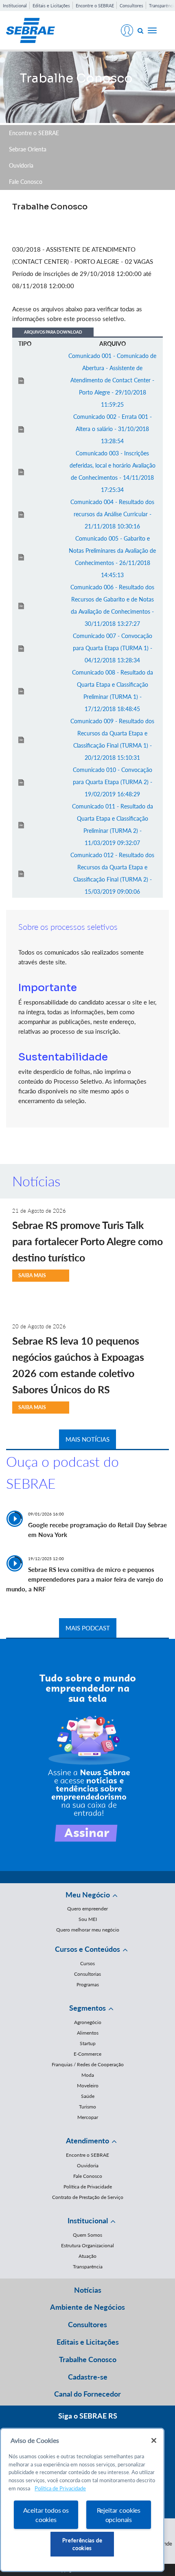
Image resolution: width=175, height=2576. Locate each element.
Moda (88, 2075)
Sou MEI (88, 1919)
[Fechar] (154, 2440)
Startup (88, 2043)
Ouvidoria (21, 165)
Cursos (87, 1963)
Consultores (131, 5)
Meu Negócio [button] (88, 1895)
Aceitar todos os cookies (46, 2515)
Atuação (87, 2256)
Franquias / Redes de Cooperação (88, 2064)
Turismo (87, 2107)
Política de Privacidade (88, 2187)
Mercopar (88, 2117)
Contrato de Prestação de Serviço (88, 2197)
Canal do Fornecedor (87, 2394)
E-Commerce (87, 2054)
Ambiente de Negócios (87, 2307)
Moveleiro (88, 2086)
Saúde (88, 2096)
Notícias (88, 2290)
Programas (88, 1984)
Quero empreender (87, 1909)
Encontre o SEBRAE (95, 5)
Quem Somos (87, 2235)
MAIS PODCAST (88, 1628)
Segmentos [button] (87, 2008)
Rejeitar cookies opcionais (119, 2515)
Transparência (88, 2267)
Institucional (15, 5)
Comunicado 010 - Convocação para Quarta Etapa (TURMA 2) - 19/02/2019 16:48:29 (113, 782)
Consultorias (87, 1974)
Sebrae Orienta (28, 149)
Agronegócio (88, 2022)
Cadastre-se (88, 2377)
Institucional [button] (88, 2220)
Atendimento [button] (87, 2141)
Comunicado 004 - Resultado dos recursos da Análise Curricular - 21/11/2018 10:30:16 (112, 514)
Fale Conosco (26, 182)
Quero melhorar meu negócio (88, 1930)
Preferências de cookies (82, 2544)
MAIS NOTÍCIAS (87, 1439)
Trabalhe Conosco (88, 2359)
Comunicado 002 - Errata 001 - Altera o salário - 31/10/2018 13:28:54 (113, 429)
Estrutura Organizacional (87, 2245)
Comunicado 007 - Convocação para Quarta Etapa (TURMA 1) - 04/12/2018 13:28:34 (113, 648)
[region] (82, 2500)
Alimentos (88, 2033)
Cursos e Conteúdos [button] (87, 1949)
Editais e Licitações (51, 5)
